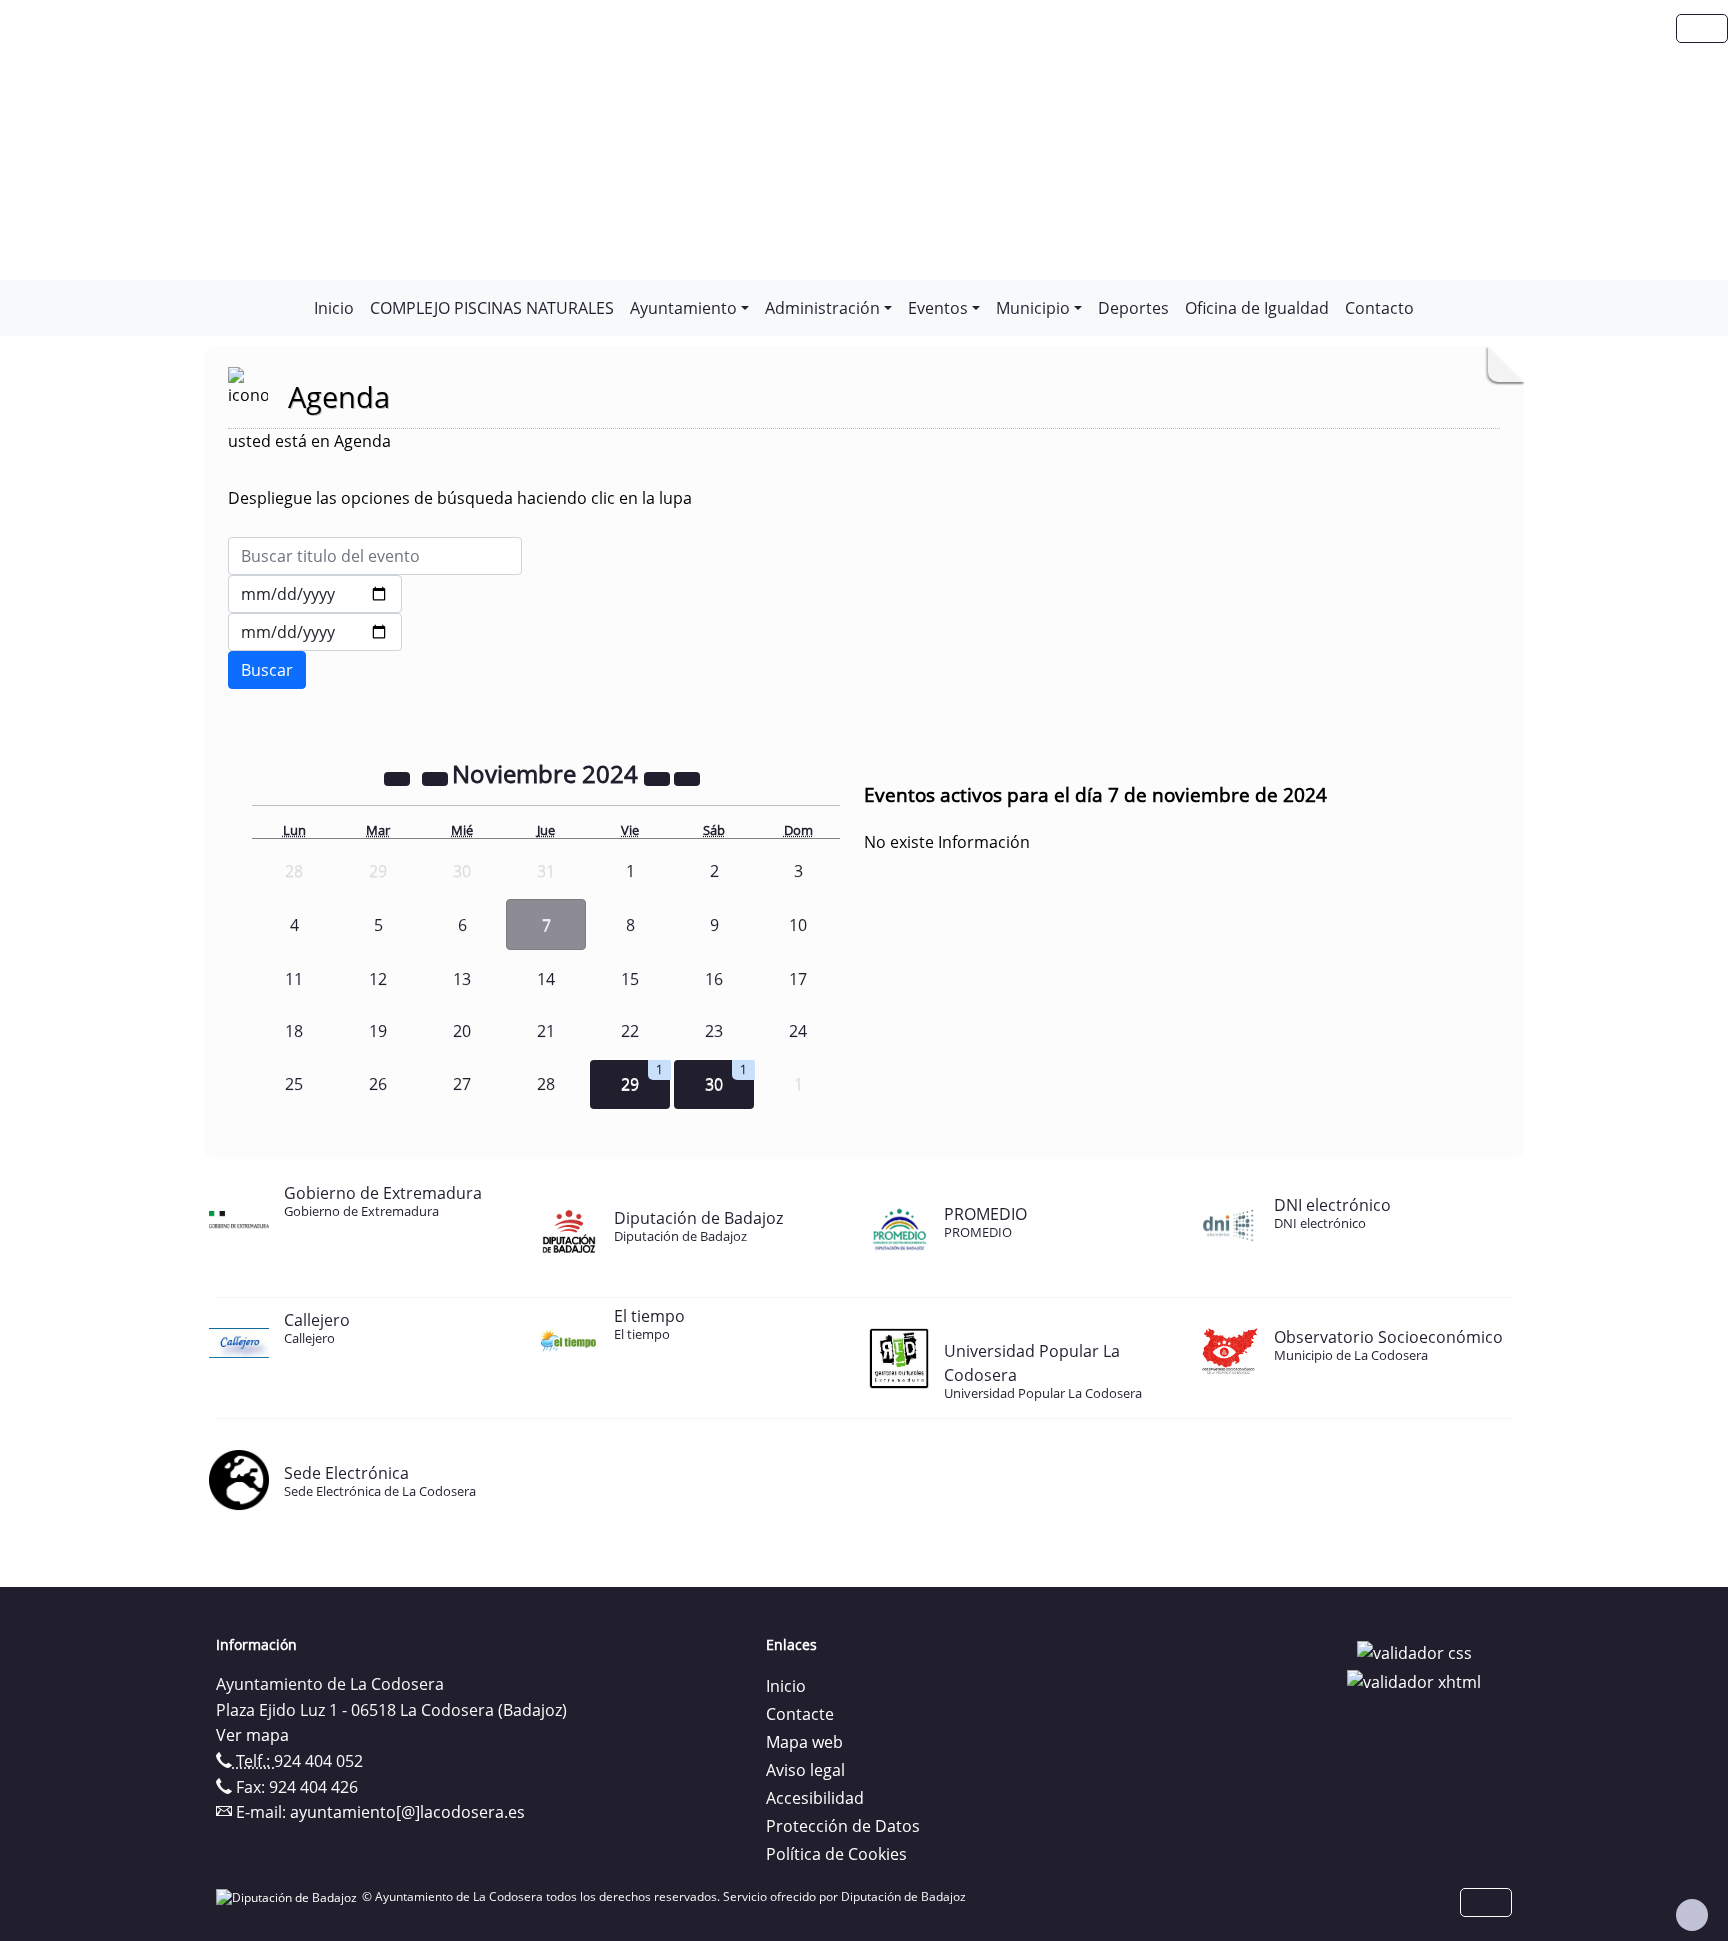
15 (630, 979)
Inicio (334, 308)
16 (714, 979)
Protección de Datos (843, 1826)
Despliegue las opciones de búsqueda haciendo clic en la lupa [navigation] (460, 498)
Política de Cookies (836, 1854)
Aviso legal (805, 1770)
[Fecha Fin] (315, 632)
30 (714, 1084)
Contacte (800, 1714)
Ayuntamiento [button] (683, 308)
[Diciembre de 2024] (687, 777)
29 (630, 1084)
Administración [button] (822, 308)
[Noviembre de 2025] (659, 777)
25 (294, 1084)
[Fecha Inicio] (315, 594)
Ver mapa (252, 1735)
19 (378, 1031)
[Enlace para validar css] (1414, 1651)
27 (462, 1084)
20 (462, 1031)
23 (714, 1031)
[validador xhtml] (1414, 1681)
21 (546, 1031)
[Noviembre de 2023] (399, 777)
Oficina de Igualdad (1257, 308)
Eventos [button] (938, 308)
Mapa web (804, 1742)
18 (294, 1031)
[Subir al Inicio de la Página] (1692, 1915)
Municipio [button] (1033, 308)
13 (462, 979)
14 (546, 979)
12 (378, 979)
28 (546, 1084)
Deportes (1133, 308)
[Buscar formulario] (267, 670)
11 (294, 979)
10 (798, 925)
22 (630, 1031)
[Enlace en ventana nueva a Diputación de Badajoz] (289, 1896)
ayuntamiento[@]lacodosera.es (407, 1812)
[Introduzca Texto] (375, 556)
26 (378, 1084)
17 (798, 979)
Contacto (1379, 308)
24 (798, 1031)
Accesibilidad (815, 1798)
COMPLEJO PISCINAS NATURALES (492, 308)
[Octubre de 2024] (437, 777)
